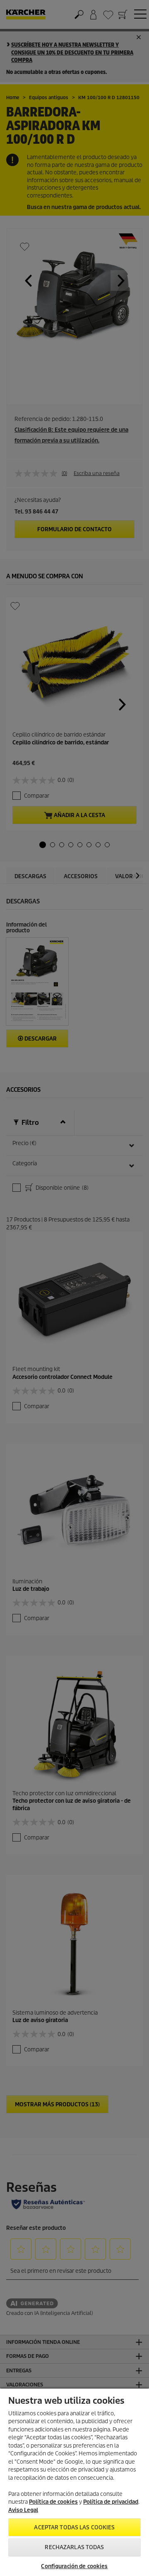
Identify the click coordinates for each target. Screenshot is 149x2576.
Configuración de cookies (74, 2566)
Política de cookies (53, 2502)
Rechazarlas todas (74, 2547)
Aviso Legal (23, 2510)
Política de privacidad (111, 2502)
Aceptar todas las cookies (74, 2527)
